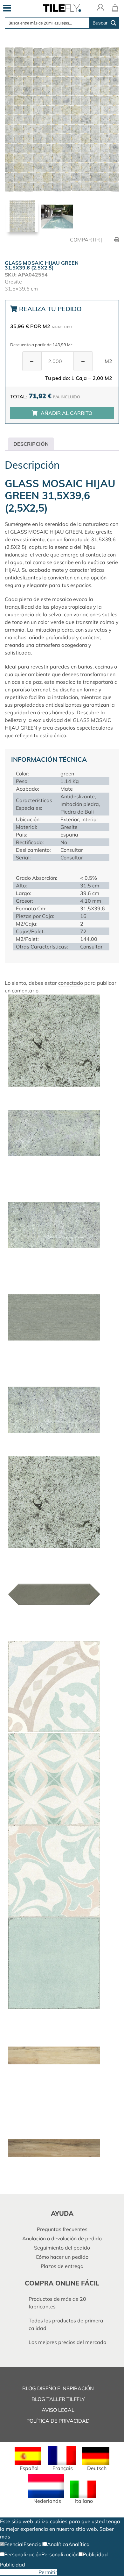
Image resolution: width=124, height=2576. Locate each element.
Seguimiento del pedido (62, 2248)
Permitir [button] (48, 2572)
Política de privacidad (58, 2421)
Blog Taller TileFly (58, 2399)
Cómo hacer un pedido (62, 2257)
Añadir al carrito (66, 413)
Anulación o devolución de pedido (62, 2238)
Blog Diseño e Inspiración (58, 2388)
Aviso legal (58, 2410)
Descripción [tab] (31, 444)
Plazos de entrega (62, 2266)
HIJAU (12, 570)
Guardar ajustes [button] (19, 2572)
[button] (12, 2544)
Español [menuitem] (29, 2468)
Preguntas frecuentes (62, 2229)
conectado (71, 983)
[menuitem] (28, 2459)
